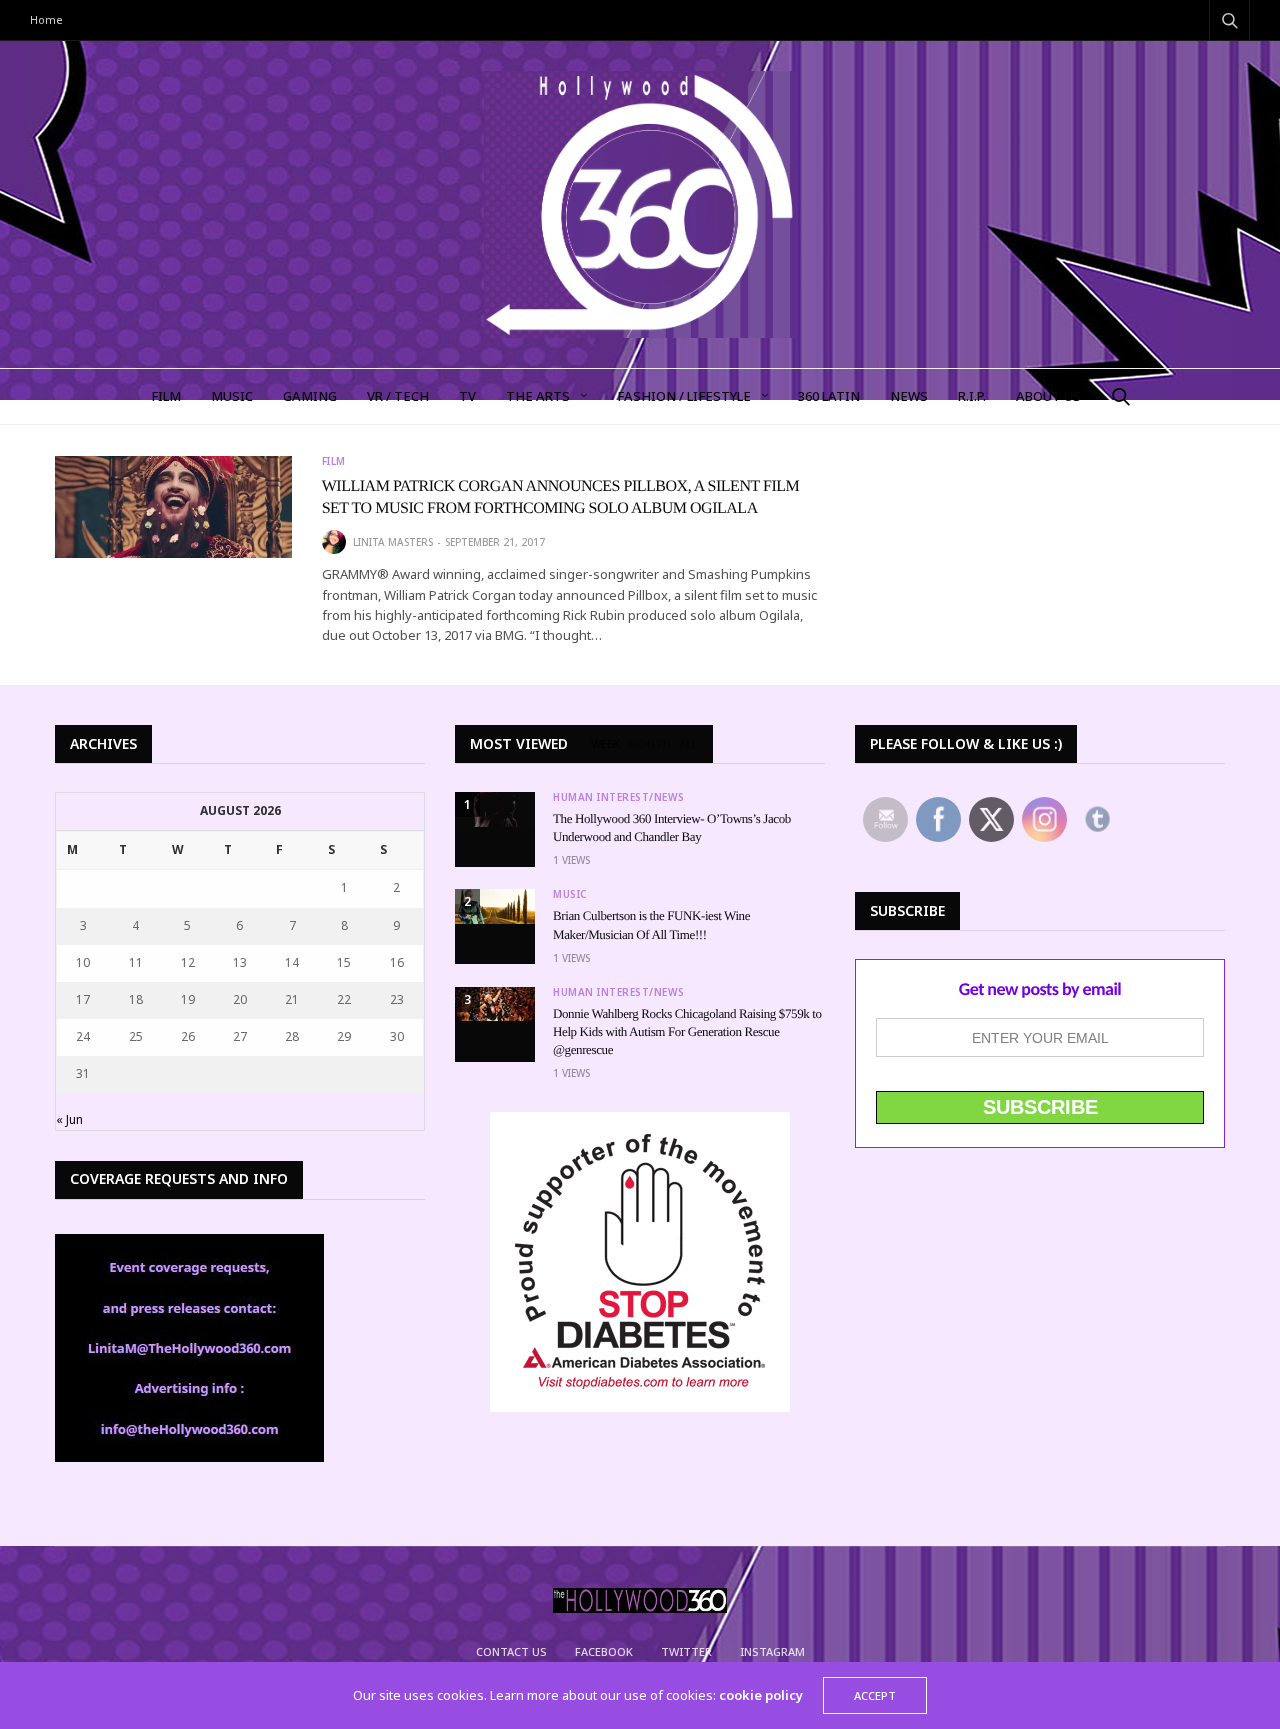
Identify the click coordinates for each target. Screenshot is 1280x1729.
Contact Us (511, 1651)
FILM (166, 396)
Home (46, 19)
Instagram (772, 1651)
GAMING (310, 396)
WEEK (605, 744)
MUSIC (232, 396)
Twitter (686, 1651)
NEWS (909, 396)
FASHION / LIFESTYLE (684, 396)
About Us (1048, 396)
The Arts (538, 396)
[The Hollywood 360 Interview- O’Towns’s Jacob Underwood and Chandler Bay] (495, 809)
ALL (688, 744)
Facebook (604, 1651)
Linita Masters (393, 542)
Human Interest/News (619, 797)
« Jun (69, 1119)
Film (334, 461)
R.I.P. (972, 396)
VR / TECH (398, 396)
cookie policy (761, 1695)
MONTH (649, 744)
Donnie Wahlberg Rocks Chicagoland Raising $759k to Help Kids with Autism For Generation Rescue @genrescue (687, 1031)
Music (570, 894)
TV (467, 396)
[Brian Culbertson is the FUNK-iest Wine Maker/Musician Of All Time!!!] (495, 906)
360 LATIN (829, 396)
